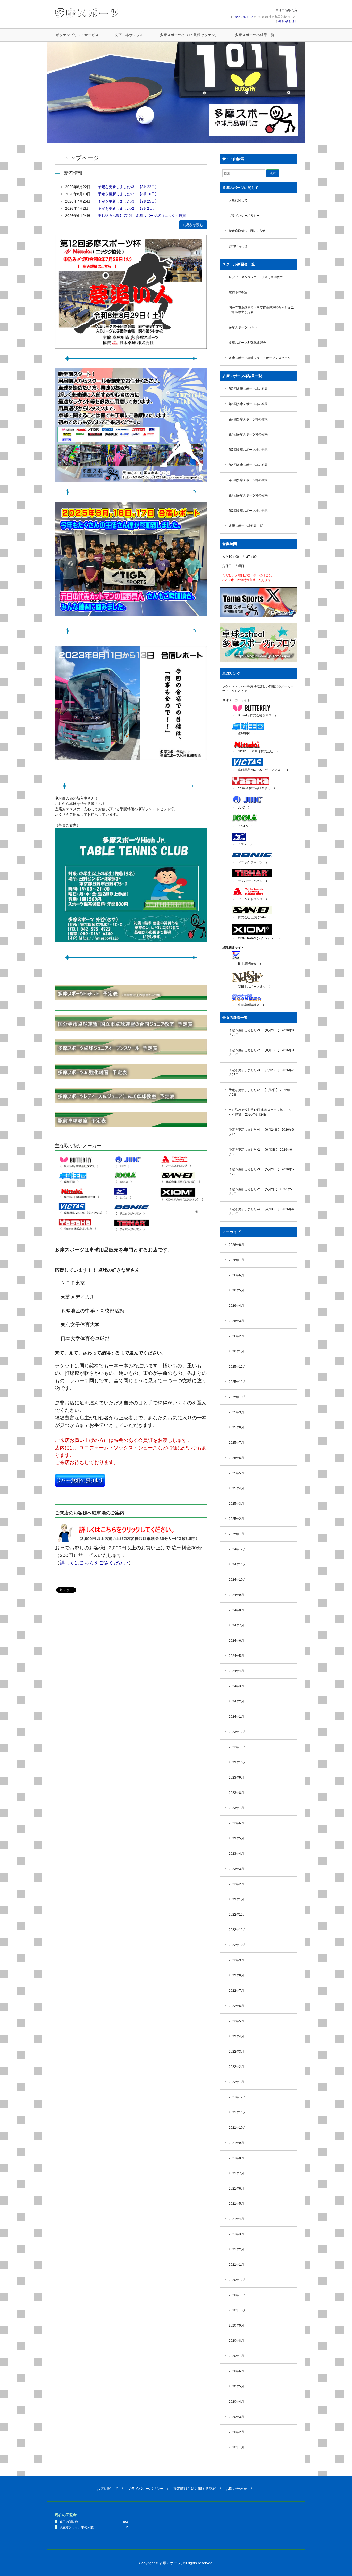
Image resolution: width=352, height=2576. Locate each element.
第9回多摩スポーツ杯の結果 (248, 389)
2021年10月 (237, 2128)
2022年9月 (236, 1960)
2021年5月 (236, 2204)
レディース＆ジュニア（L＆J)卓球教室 (256, 277)
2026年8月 (236, 1245)
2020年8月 (236, 2341)
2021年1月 (236, 2265)
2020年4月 (236, 2402)
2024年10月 (237, 1580)
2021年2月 (236, 2249)
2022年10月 (237, 1945)
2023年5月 (236, 1838)
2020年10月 (237, 2310)
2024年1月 (236, 1717)
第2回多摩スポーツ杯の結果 (248, 495)
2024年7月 (236, 1625)
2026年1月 (236, 1351)
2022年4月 (236, 2036)
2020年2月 (236, 2432)
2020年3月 (236, 2417)
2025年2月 (236, 1519)
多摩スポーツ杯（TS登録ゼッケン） (189, 35)
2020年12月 (237, 2280)
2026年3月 (236, 1321)
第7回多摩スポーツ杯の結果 (248, 419)
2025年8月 (236, 1427)
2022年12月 (237, 1915)
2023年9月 (236, 1778)
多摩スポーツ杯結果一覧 (255, 35)
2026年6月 (236, 1275)
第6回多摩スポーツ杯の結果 (248, 434)
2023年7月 (236, 1808)
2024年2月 (236, 1701)
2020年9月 (236, 2325)
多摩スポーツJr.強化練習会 (247, 343)
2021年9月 (236, 2143)
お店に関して (238, 200)
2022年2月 (236, 2067)
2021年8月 (236, 2158)
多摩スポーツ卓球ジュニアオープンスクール (260, 358)
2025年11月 (237, 1382)
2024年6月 (236, 1641)
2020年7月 (236, 2356)
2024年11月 (237, 1564)
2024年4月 (236, 1671)
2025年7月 (236, 1443)
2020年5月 (236, 2386)
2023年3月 (236, 1869)
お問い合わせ (286, 21)
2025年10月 (237, 1397)
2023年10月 (237, 1762)
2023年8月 (236, 1793)
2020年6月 (236, 2371)
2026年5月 (236, 1290)
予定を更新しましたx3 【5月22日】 (255, 1169)
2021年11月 (237, 2112)
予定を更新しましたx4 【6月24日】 (255, 1130)
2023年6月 (236, 1823)
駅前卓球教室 (238, 292)
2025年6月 (236, 1458)
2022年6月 (236, 2006)
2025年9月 (236, 1412)
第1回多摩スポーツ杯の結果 (248, 511)
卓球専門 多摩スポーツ (87, 13)
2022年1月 (236, 2082)
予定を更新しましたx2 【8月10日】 (128, 194)
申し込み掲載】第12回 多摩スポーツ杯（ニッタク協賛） (144, 216)
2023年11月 (237, 1747)
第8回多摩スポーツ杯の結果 (248, 404)
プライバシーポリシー (244, 216)
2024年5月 (236, 1656)
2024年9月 (236, 1595)
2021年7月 (236, 2173)
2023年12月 (237, 1732)
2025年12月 (237, 1367)
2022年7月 (236, 1991)
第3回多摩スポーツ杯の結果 (248, 480)
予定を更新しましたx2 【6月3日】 (254, 1150)
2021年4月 (236, 2219)
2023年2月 (236, 1884)
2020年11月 (237, 2295)
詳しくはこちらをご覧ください (94, 1563)
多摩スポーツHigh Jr (243, 327)
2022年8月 (236, 1975)
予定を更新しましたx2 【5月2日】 (254, 1189)
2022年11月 (237, 1930)
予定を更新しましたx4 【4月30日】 (255, 1209)
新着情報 (73, 173)
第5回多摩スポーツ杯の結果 (248, 450)
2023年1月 (236, 1899)
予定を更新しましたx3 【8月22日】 (128, 187)
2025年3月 (236, 1504)
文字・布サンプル (129, 35)
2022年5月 (236, 2021)
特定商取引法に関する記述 (247, 231)
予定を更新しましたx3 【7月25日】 (128, 201)
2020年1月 (236, 2447)
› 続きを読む (193, 225)
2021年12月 (237, 2097)
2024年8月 (236, 1610)
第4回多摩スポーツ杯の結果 (248, 465)
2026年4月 (236, 1306)
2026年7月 (236, 1260)
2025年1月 (236, 1534)
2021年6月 (236, 2189)
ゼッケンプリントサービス (77, 35)
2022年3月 (236, 2052)
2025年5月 (236, 1473)
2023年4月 (236, 1854)
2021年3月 (236, 2234)
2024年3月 (236, 1686)
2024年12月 (237, 1549)
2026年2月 (236, 1336)
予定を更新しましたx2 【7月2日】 (127, 208)
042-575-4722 (244, 17)
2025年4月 (236, 1488)
